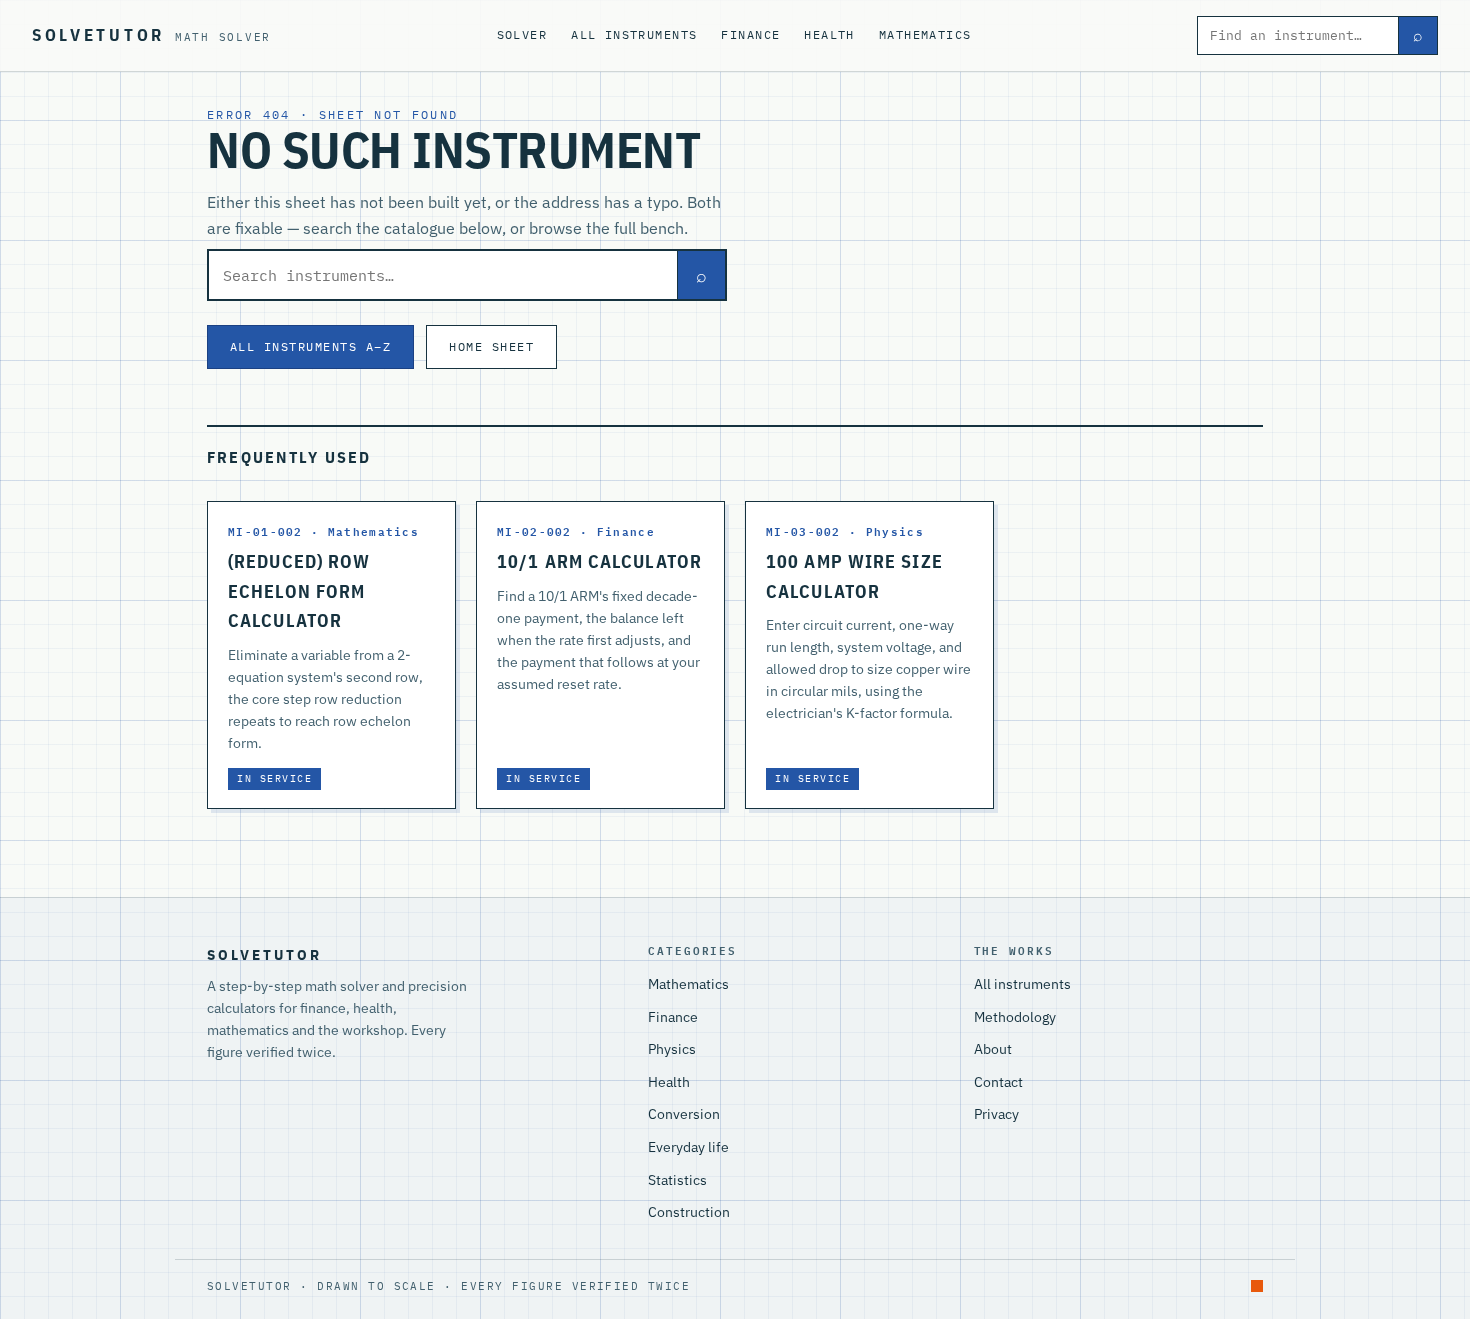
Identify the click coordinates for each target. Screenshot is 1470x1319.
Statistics (677, 1180)
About (993, 1049)
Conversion (684, 1114)
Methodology (1015, 1017)
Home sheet (491, 346)
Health (829, 34)
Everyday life (688, 1147)
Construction (689, 1212)
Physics (672, 1049)
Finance (750, 34)
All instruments (634, 34)
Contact (998, 1082)
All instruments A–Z (310, 346)
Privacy (996, 1114)
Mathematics (925, 34)
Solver (522, 34)
